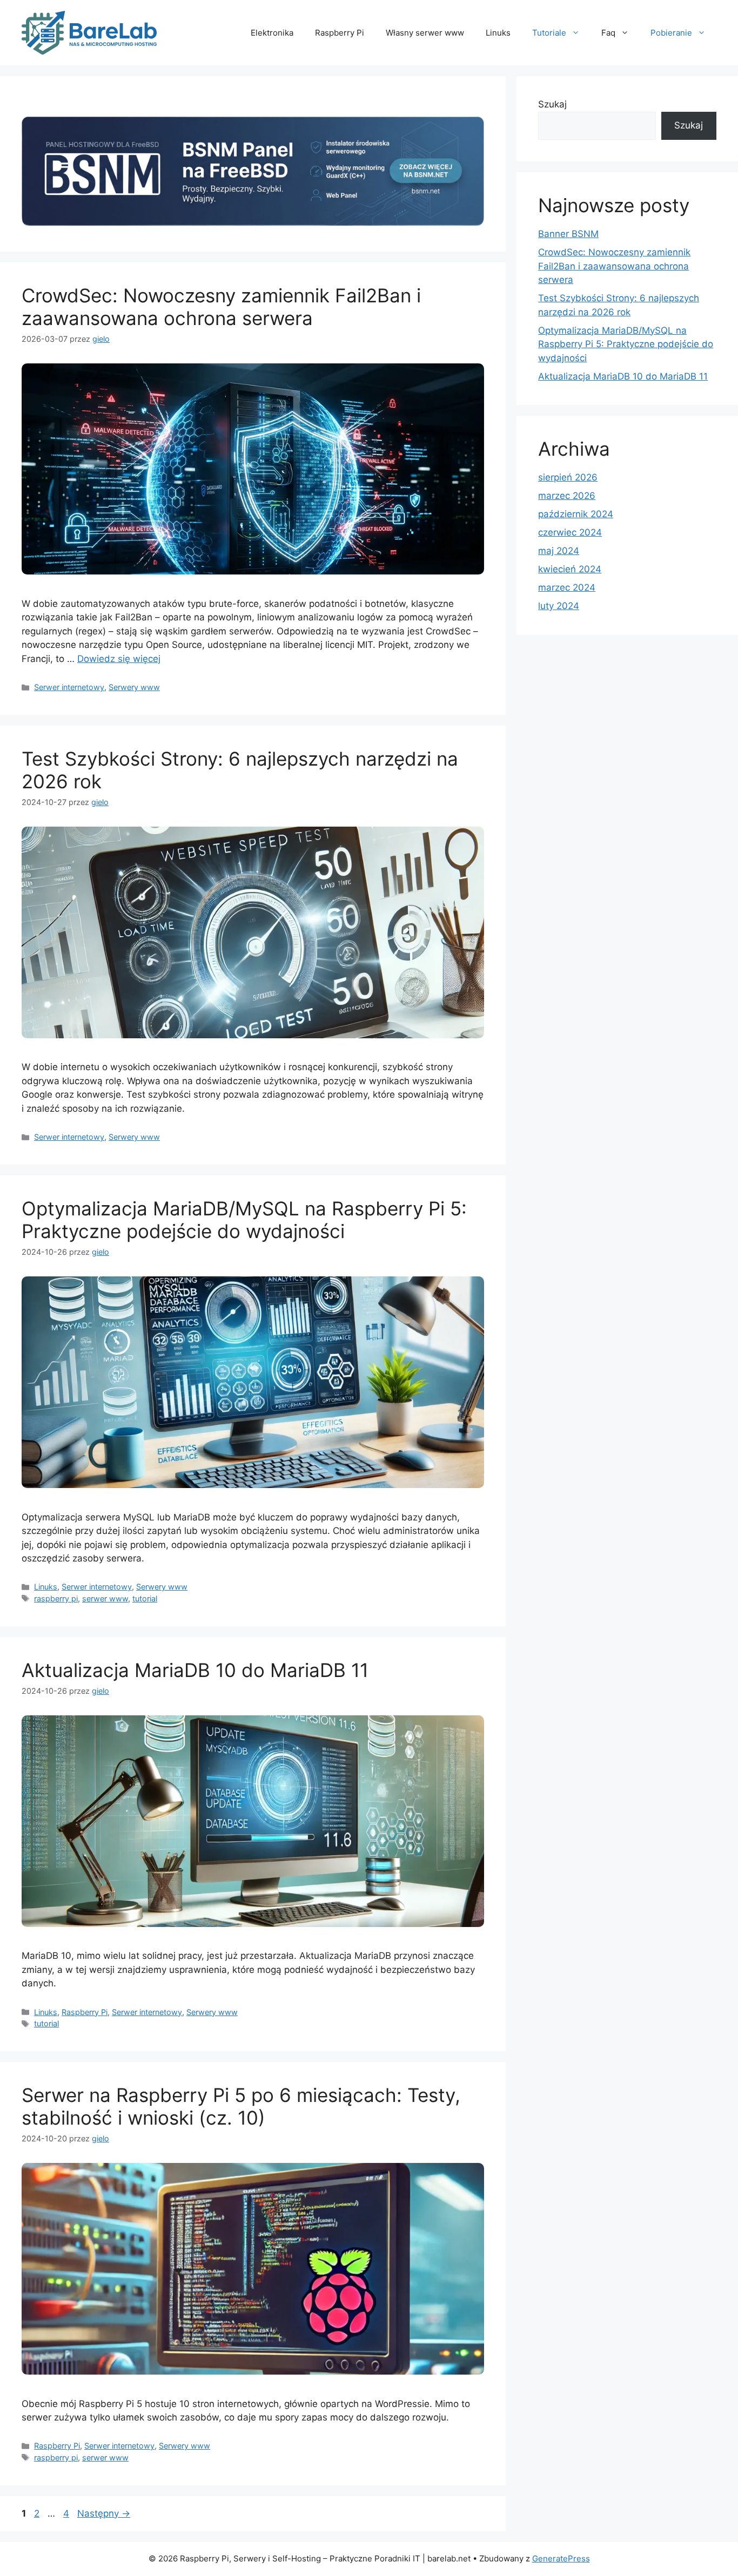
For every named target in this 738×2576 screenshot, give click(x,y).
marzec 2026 (567, 496)
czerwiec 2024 (570, 532)
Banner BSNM (568, 234)
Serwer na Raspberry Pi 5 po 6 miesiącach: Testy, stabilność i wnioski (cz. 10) (241, 2106)
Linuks (498, 33)
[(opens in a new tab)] (253, 223)
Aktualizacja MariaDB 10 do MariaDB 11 (195, 1670)
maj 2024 (559, 551)
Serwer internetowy (69, 687)
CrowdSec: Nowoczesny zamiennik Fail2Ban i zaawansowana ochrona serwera (221, 307)
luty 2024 (559, 606)
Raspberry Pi (340, 33)
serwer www (105, 1598)
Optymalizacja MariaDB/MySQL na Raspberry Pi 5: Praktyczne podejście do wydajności (244, 1220)
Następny (104, 2513)
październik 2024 (576, 514)
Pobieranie (671, 33)
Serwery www (134, 687)
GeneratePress (561, 2558)
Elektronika (272, 33)
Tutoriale (549, 33)
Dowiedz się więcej (119, 659)
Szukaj (552, 104)
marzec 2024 (567, 587)
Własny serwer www (425, 33)
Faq (608, 33)
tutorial (145, 1598)
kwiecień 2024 (570, 569)
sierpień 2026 (568, 477)
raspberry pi (56, 1598)
